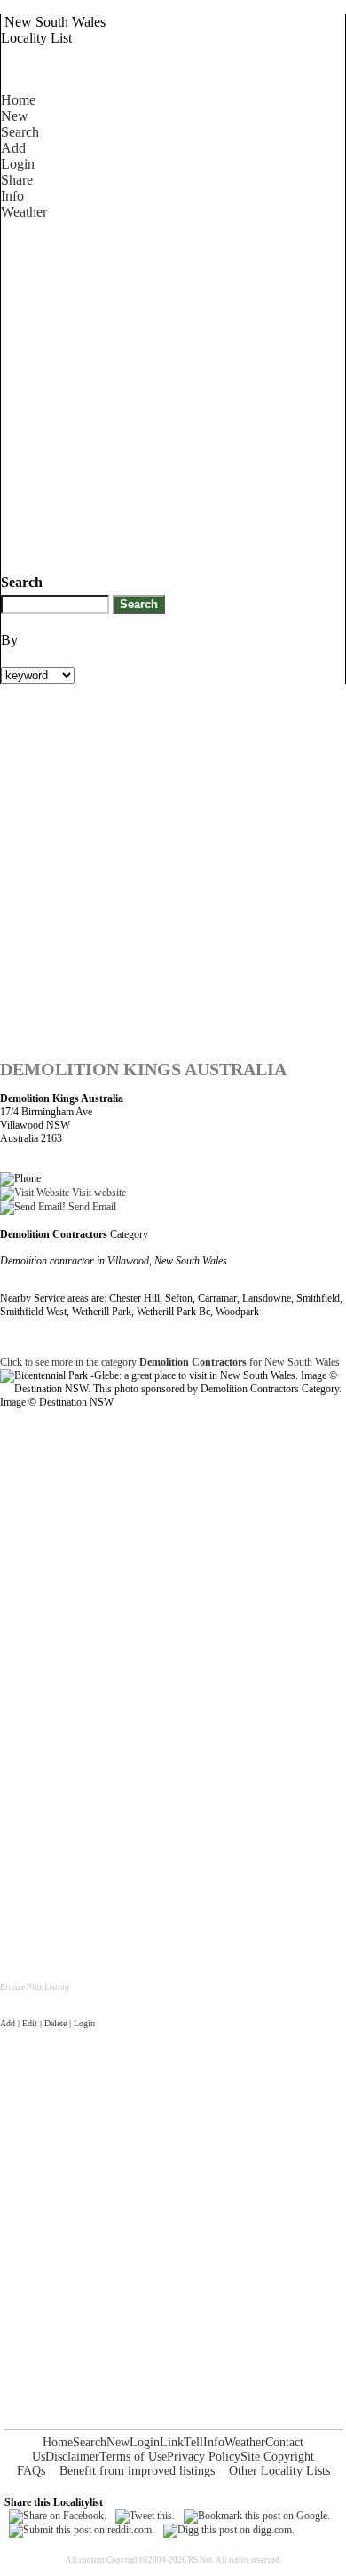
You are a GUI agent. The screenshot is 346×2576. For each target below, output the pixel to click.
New (15, 116)
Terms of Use (133, 2457)
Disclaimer (72, 2457)
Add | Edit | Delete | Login (47, 2023)
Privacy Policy (204, 2457)
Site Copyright (277, 2457)
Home (18, 100)
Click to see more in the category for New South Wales (170, 1362)
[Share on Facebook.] (58, 2516)
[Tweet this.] (145, 2516)
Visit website (98, 1193)
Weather (24, 212)
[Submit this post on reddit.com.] (82, 2530)
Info (12, 196)
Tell (193, 2442)
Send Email (91, 1207)
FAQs (31, 2471)
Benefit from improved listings (137, 2471)
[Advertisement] (173, 393)
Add (13, 148)
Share (17, 180)
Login (18, 164)
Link (172, 2442)
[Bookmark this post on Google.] (257, 2516)
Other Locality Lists (279, 2471)
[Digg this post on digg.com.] (229, 2530)
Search (20, 132)
